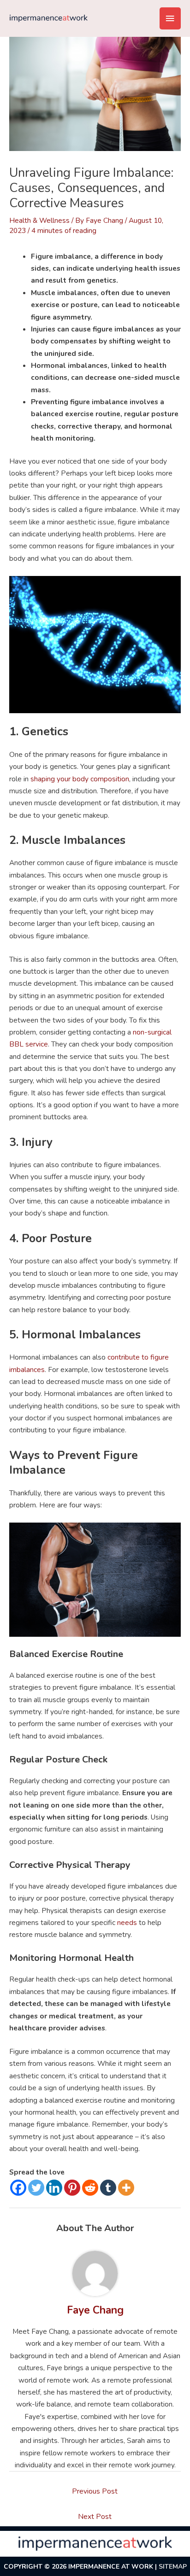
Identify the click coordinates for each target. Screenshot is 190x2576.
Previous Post (95, 2491)
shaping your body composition (80, 779)
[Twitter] (36, 2188)
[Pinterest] (72, 2188)
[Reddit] (90, 2188)
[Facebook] (18, 2188)
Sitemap (173, 2567)
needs (126, 1922)
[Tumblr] (108, 2188)
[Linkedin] (54, 2188)
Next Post (95, 2516)
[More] (126, 2188)
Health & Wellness (39, 220)
